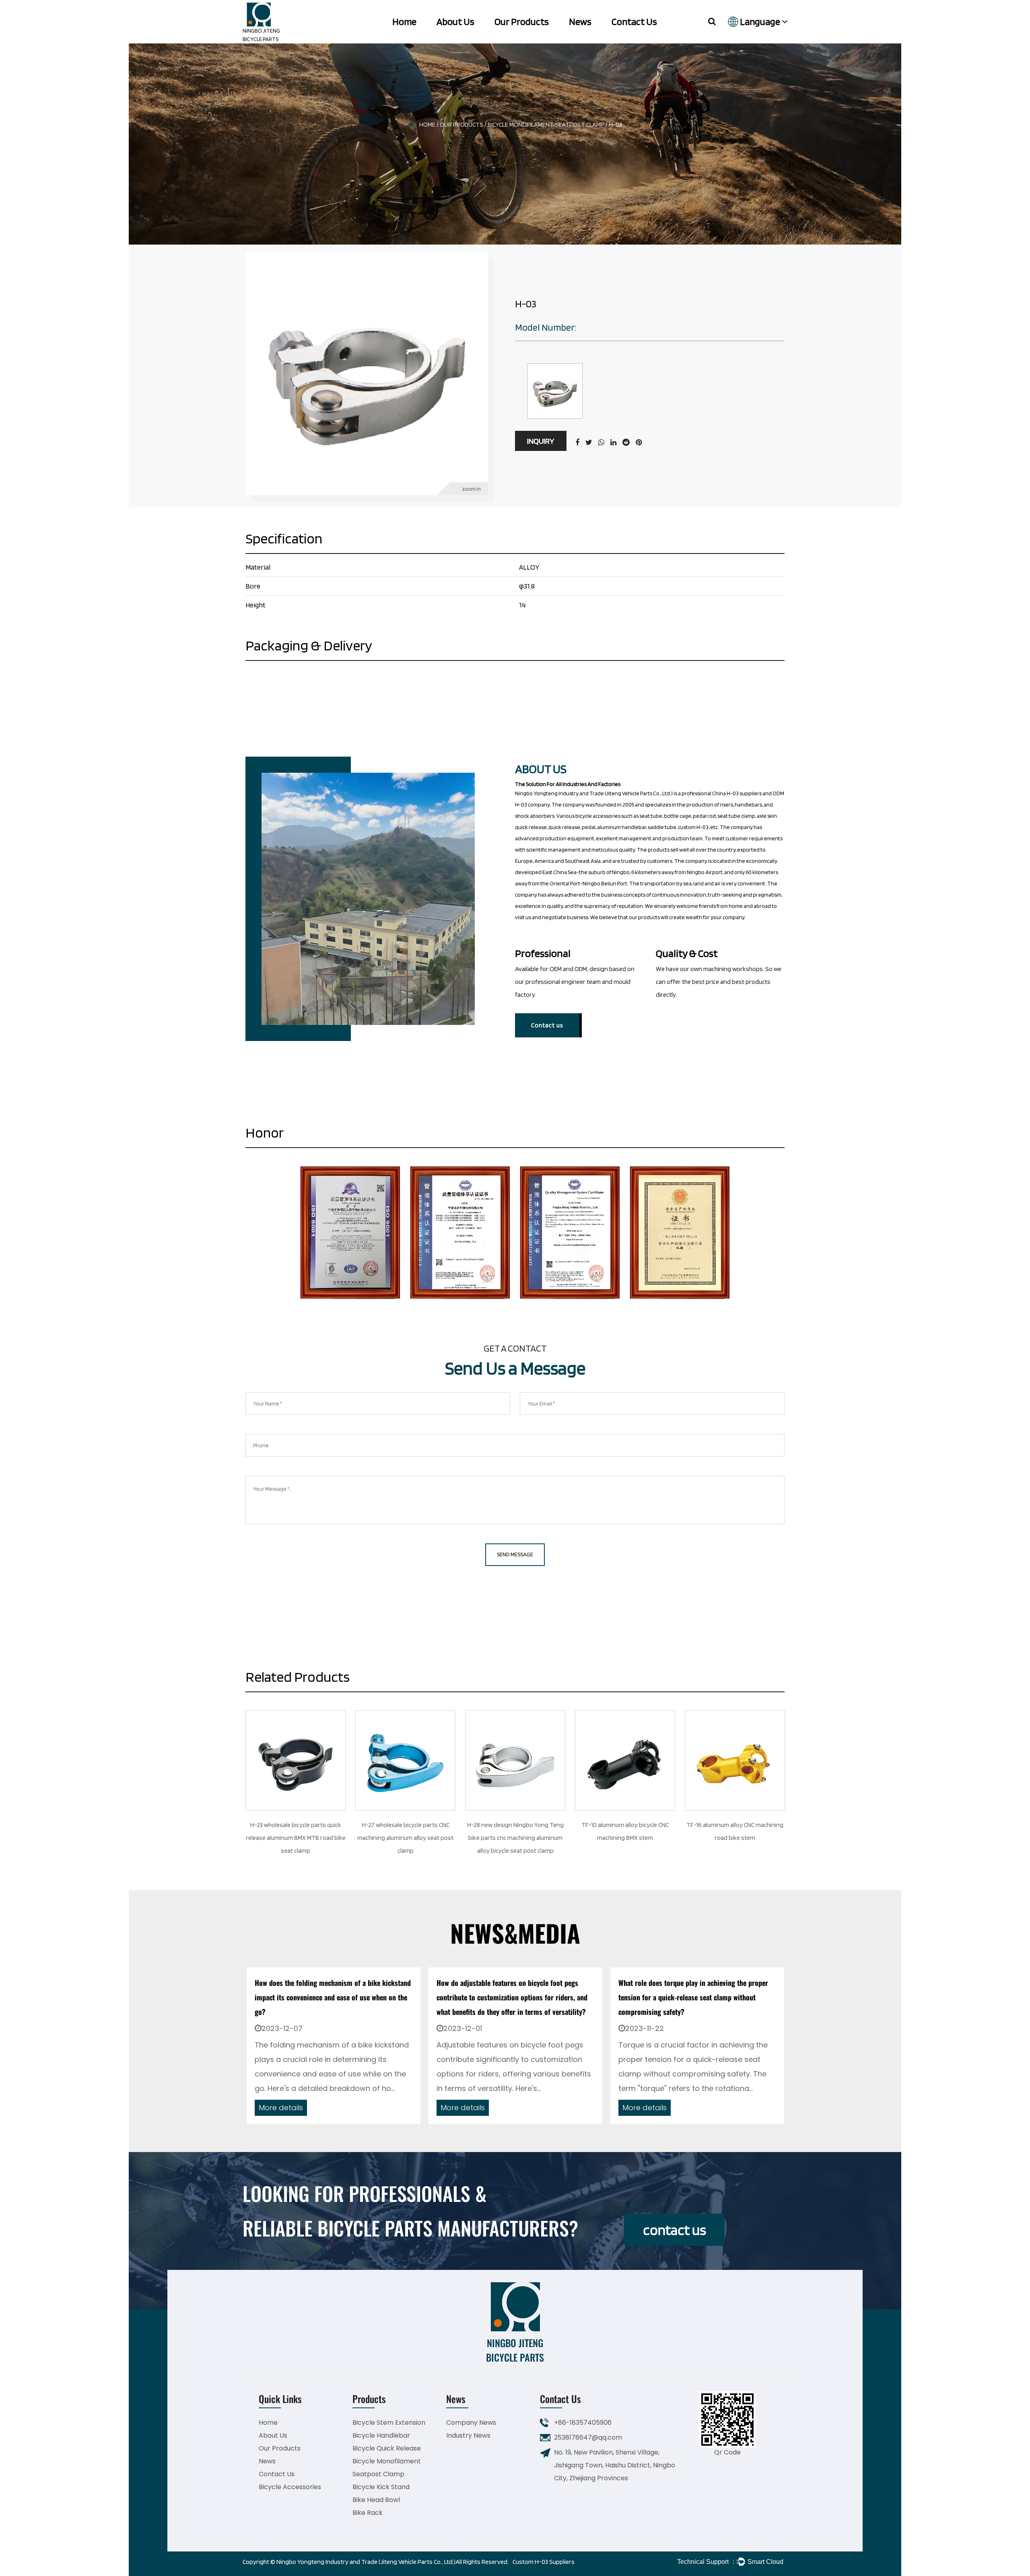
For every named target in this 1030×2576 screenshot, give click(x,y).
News (580, 22)
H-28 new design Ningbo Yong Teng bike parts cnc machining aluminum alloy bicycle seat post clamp (466, 1838)
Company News (471, 2423)
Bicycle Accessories (290, 2487)
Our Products (522, 22)
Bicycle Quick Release (387, 2448)
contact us (675, 2230)
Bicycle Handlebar (381, 2435)
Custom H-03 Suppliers (544, 2562)
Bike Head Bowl (376, 2500)
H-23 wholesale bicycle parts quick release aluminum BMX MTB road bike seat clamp (247, 1838)
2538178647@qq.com (588, 2437)
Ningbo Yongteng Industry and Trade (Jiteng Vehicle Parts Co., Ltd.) (366, 2562)
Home (404, 22)
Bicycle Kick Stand (381, 2487)
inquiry (541, 441)
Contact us (547, 1025)
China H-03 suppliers (737, 793)
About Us (455, 22)
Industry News (468, 2435)
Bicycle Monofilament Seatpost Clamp (546, 124)
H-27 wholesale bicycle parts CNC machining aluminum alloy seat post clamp (357, 1838)
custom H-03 (693, 827)
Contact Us (634, 22)
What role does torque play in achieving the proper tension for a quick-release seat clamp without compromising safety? (511, 1997)
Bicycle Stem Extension (389, 2423)
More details (281, 2108)
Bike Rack (368, 2513)
